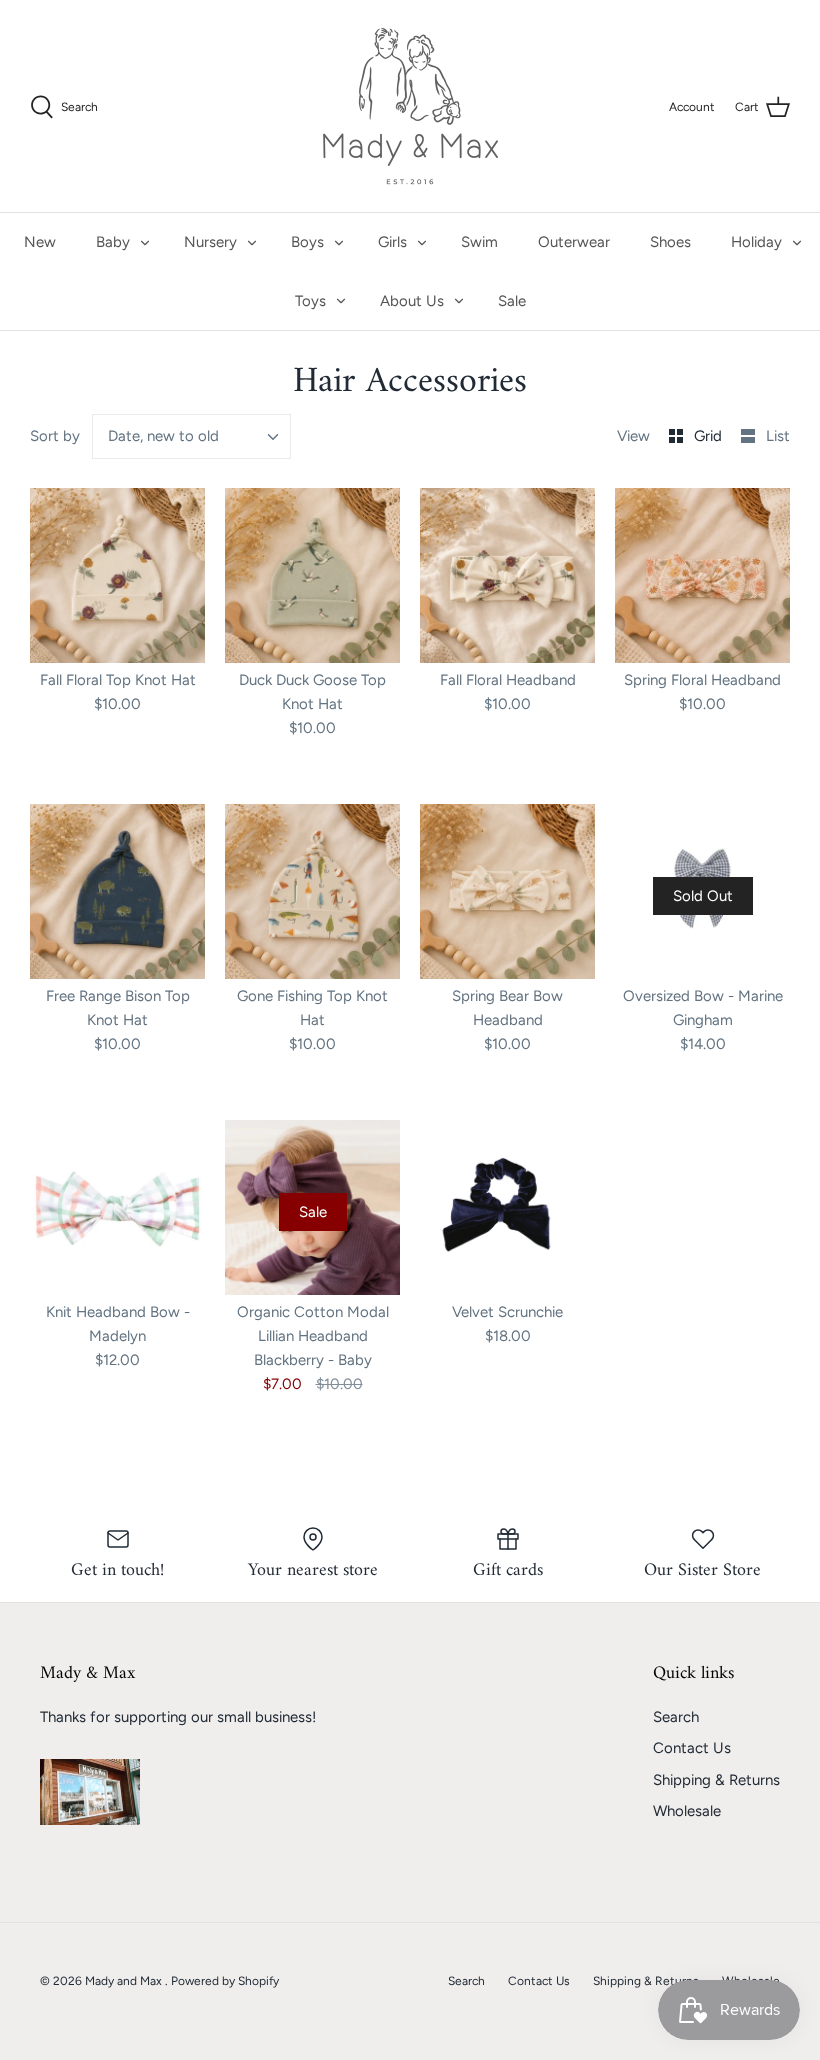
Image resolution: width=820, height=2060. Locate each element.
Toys (310, 301)
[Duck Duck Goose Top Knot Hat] (312, 575)
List (778, 436)
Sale (512, 301)
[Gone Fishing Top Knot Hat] (312, 891)
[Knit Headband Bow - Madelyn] (117, 1207)
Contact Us (692, 1748)
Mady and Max (125, 1981)
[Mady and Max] (410, 106)
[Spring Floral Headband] (702, 575)
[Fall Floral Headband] (507, 575)
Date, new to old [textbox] (163, 436)
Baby (113, 242)
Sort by (55, 436)
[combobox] (192, 436)
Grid (710, 436)
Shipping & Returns (716, 1780)
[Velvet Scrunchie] (507, 1207)
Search (676, 1717)
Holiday (756, 242)
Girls (392, 242)
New (40, 242)
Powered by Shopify (225, 1981)
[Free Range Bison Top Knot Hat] (117, 891)
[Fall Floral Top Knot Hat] (117, 575)
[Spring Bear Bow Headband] (507, 891)
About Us (412, 301)
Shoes (670, 242)
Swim (479, 242)
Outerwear (574, 242)
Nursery (210, 242)
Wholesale (687, 1811)
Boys (307, 242)
